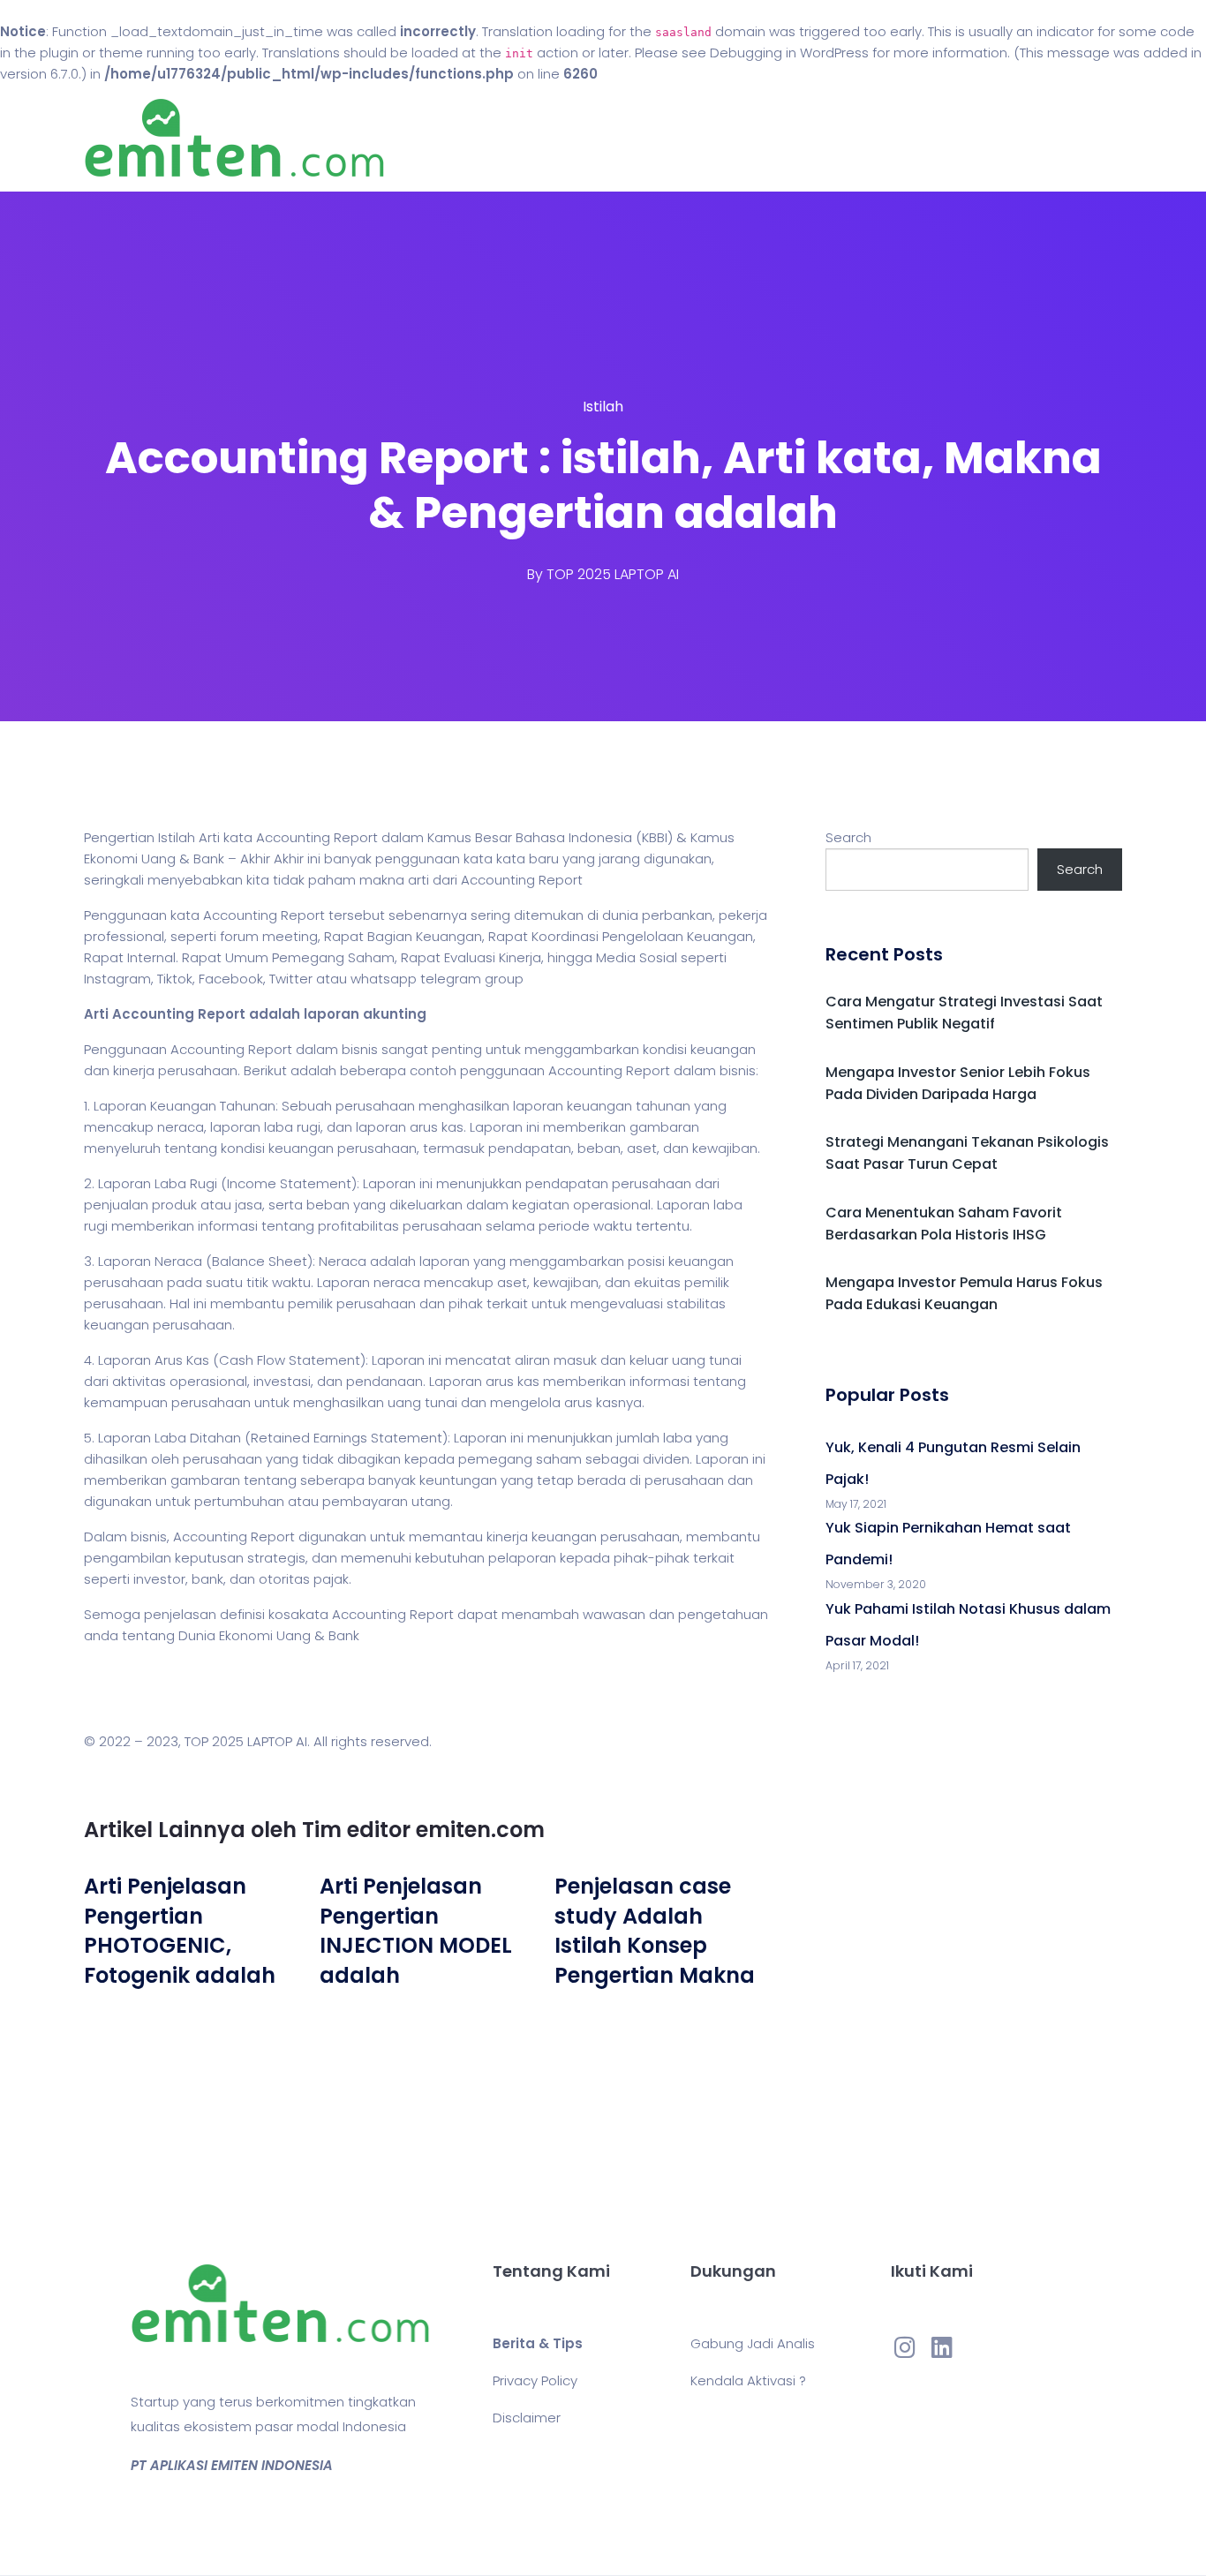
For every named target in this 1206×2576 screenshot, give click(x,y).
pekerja (743, 915)
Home (550, 138)
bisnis (360, 1049)
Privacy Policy (535, 2380)
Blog (628, 138)
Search (848, 837)
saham (559, 1459)
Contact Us (725, 138)
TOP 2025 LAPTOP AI (613, 574)
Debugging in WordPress (789, 53)
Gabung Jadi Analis (753, 2343)
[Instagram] (905, 2346)
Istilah (603, 407)
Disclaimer (527, 2418)
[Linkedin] (942, 2346)
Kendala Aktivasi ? (748, 2380)
